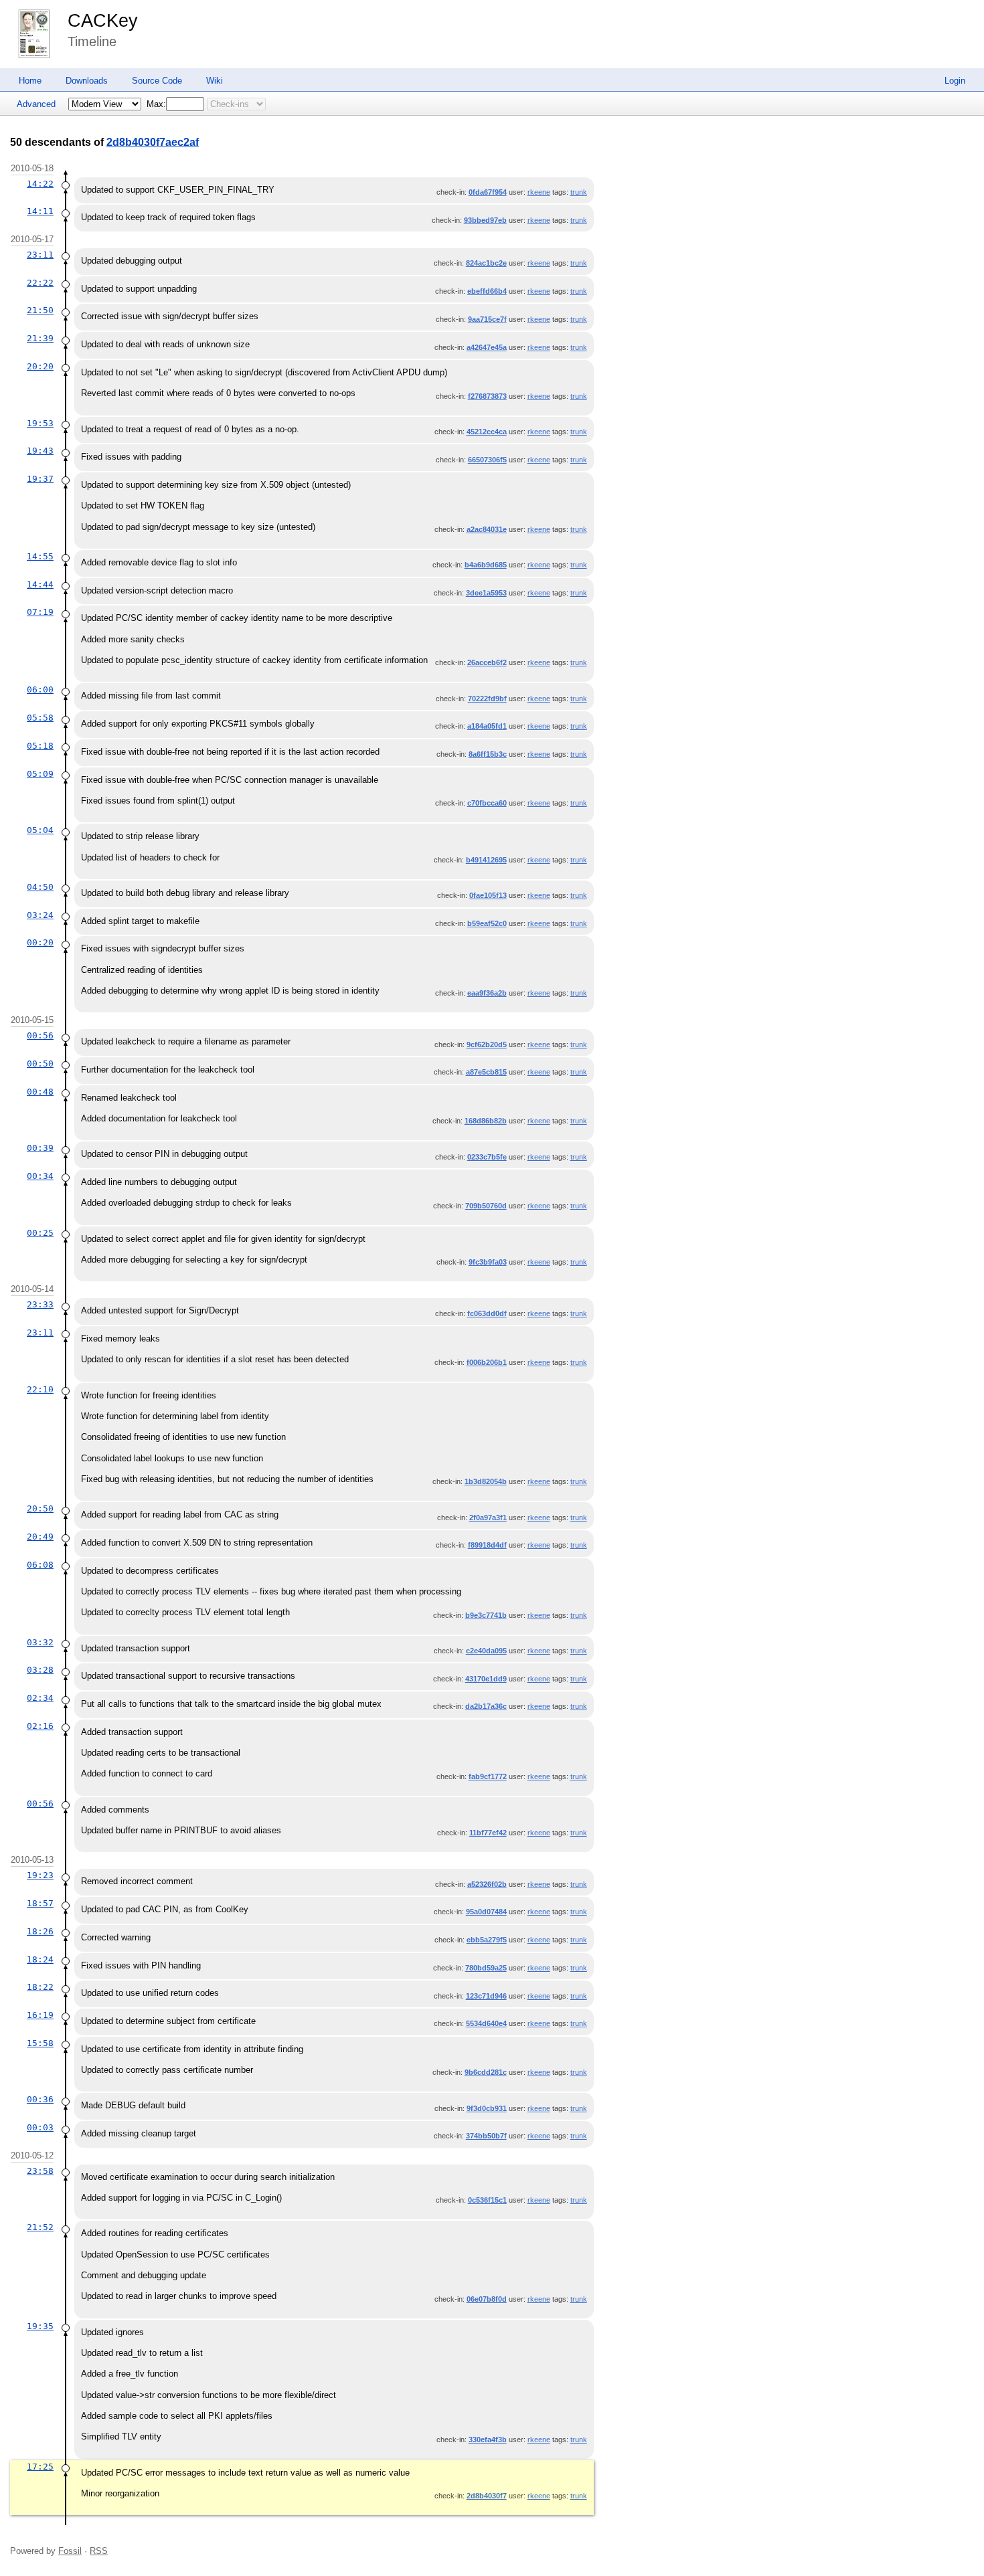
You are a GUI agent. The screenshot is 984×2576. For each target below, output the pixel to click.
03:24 (40, 915)
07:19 (40, 612)
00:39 (40, 1148)
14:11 (40, 211)
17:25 (40, 2467)
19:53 (40, 423)
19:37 (40, 479)
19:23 (40, 1875)
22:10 (40, 1389)
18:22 (40, 1987)
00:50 (40, 1064)
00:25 (40, 1233)
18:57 (40, 1903)
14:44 (40, 584)
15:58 (40, 2043)
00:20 (40, 942)
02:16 (40, 1726)
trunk (579, 192)
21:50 (40, 310)
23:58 (40, 2171)
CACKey (103, 21)
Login (955, 81)
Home (30, 81)
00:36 (40, 2099)
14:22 (40, 184)
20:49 (40, 1537)
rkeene (539, 192)
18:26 (40, 1931)
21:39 (40, 338)
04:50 (40, 887)
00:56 (40, 1035)
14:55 (40, 556)
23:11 (40, 255)
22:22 (40, 283)
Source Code (157, 81)
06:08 (40, 1565)
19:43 (40, 451)
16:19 (40, 2015)
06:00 (40, 689)
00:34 (40, 1176)
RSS (99, 2551)
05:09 (40, 774)
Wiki (215, 81)
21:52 (40, 2227)
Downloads (87, 81)
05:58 (40, 718)
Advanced (36, 104)
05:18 (40, 746)
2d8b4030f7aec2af (153, 142)
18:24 (40, 1959)
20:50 (40, 1508)
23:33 (40, 1304)
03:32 (40, 1642)
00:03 (40, 2127)
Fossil (70, 2551)
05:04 (40, 830)
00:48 (40, 1092)
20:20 (40, 366)
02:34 (40, 1698)
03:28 (40, 1670)
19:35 (40, 2326)
